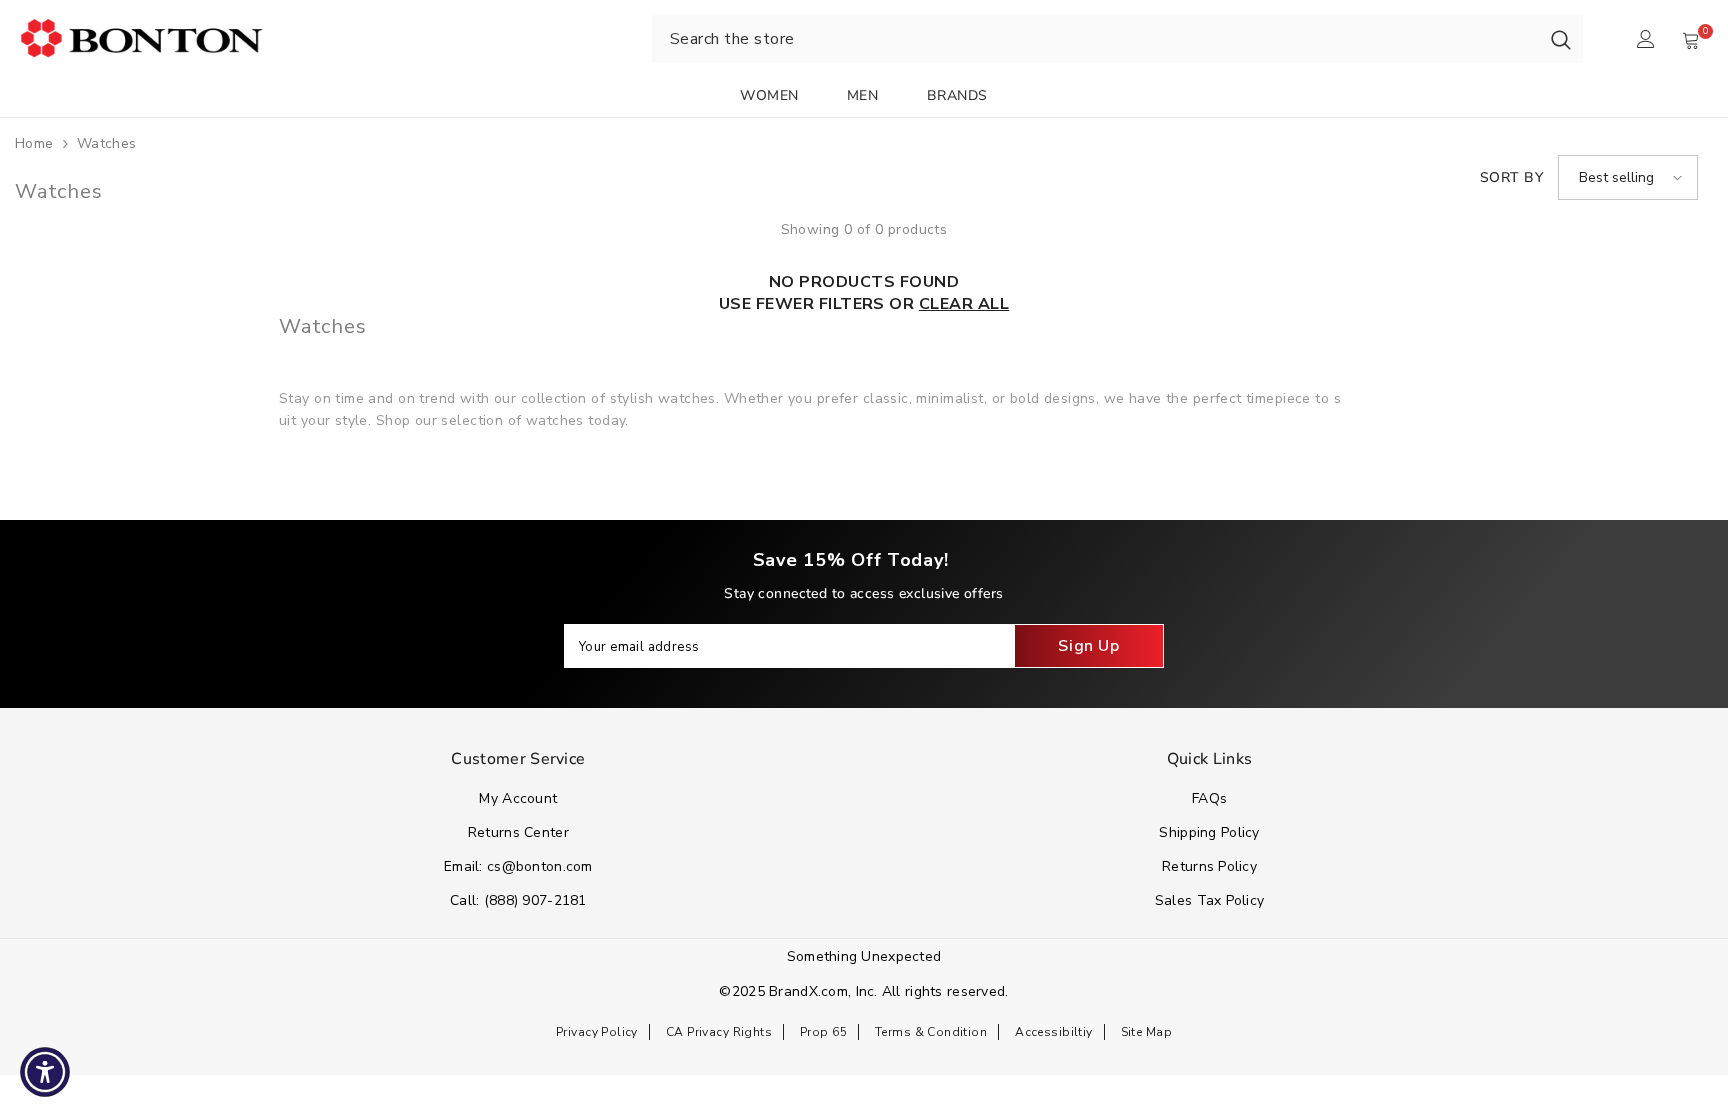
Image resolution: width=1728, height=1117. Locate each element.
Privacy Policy (597, 1032)
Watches (107, 143)
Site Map (1146, 1032)
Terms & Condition (931, 1032)
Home (34, 143)
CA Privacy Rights (719, 1032)
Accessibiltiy (1053, 1032)
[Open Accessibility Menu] (45, 1072)
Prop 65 (823, 1032)
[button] (1628, 177)
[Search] (1561, 39)
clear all (964, 304)
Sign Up (1088, 646)
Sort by (1511, 177)
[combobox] (1095, 39)
